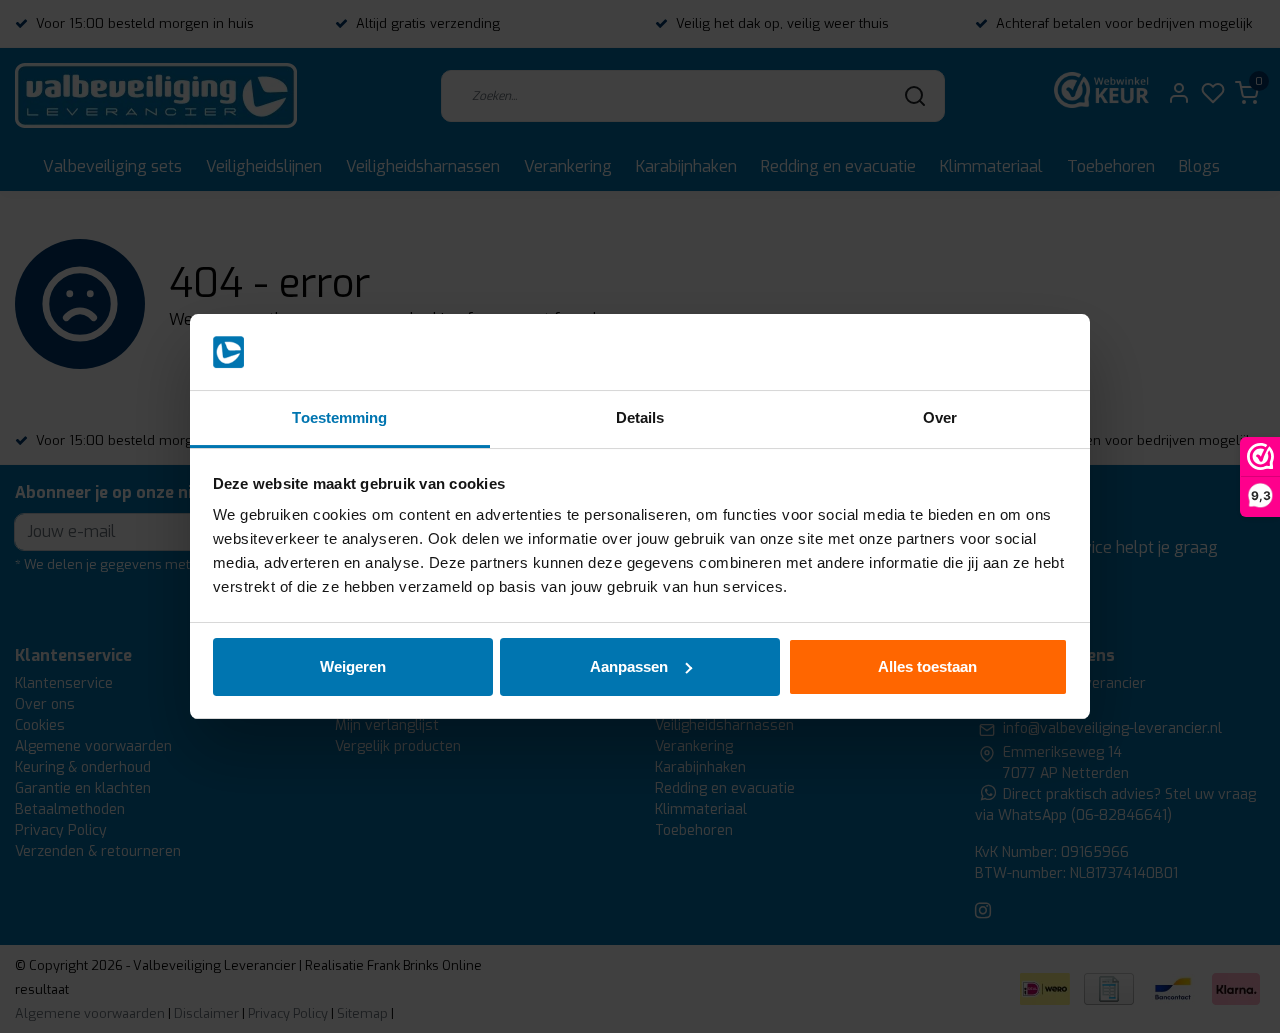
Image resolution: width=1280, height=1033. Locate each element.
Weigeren (353, 666)
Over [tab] (940, 417)
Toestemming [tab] (339, 417)
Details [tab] (640, 417)
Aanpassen (629, 666)
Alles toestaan (927, 666)
